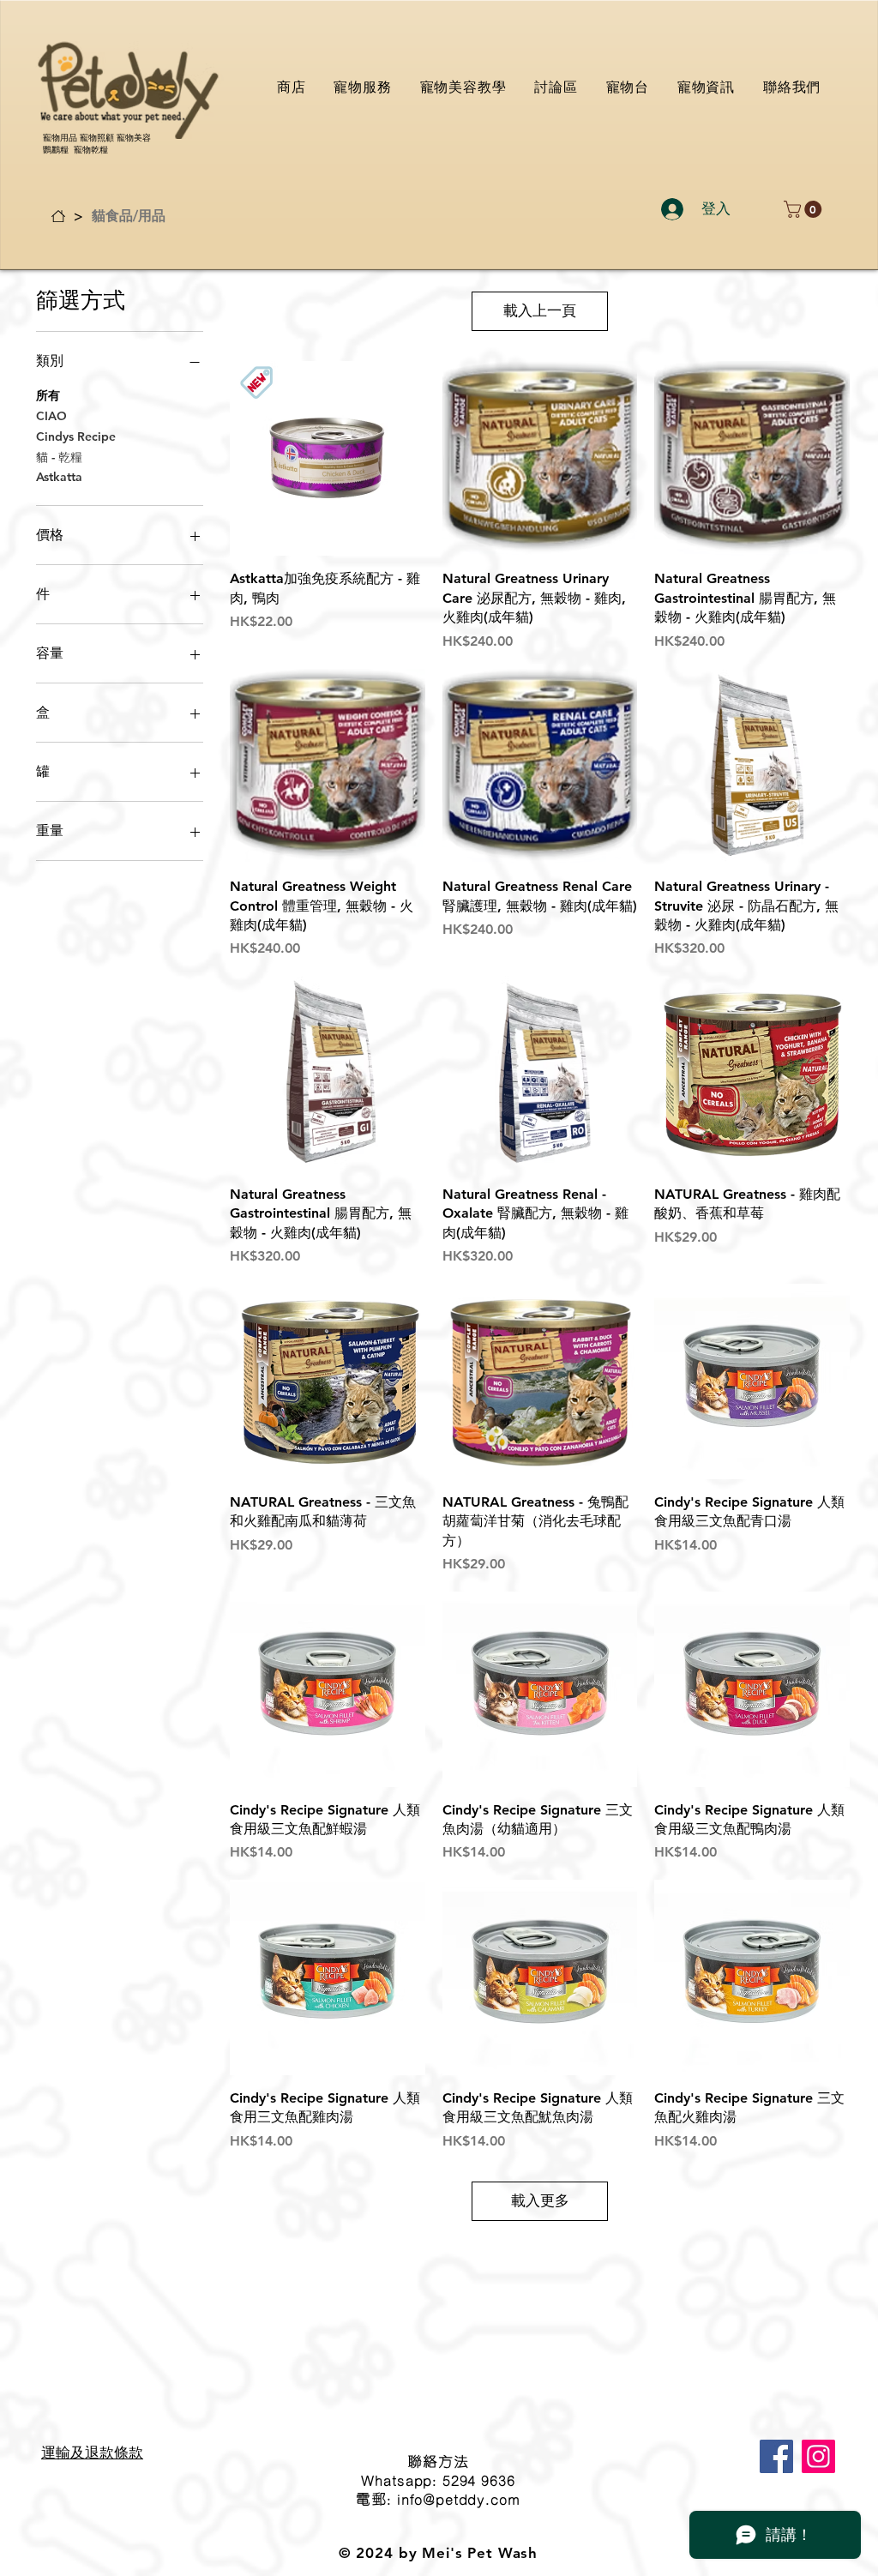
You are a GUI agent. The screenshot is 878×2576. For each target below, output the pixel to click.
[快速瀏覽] (328, 459)
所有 (48, 395)
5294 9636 (479, 2480)
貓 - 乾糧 (59, 457)
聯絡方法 (438, 2461)
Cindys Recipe (76, 436)
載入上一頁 (540, 310)
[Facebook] (776, 2456)
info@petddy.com (459, 2499)
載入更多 (540, 2200)
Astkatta (59, 477)
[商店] (58, 216)
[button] (805, 209)
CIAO (51, 416)
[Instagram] (818, 2456)
